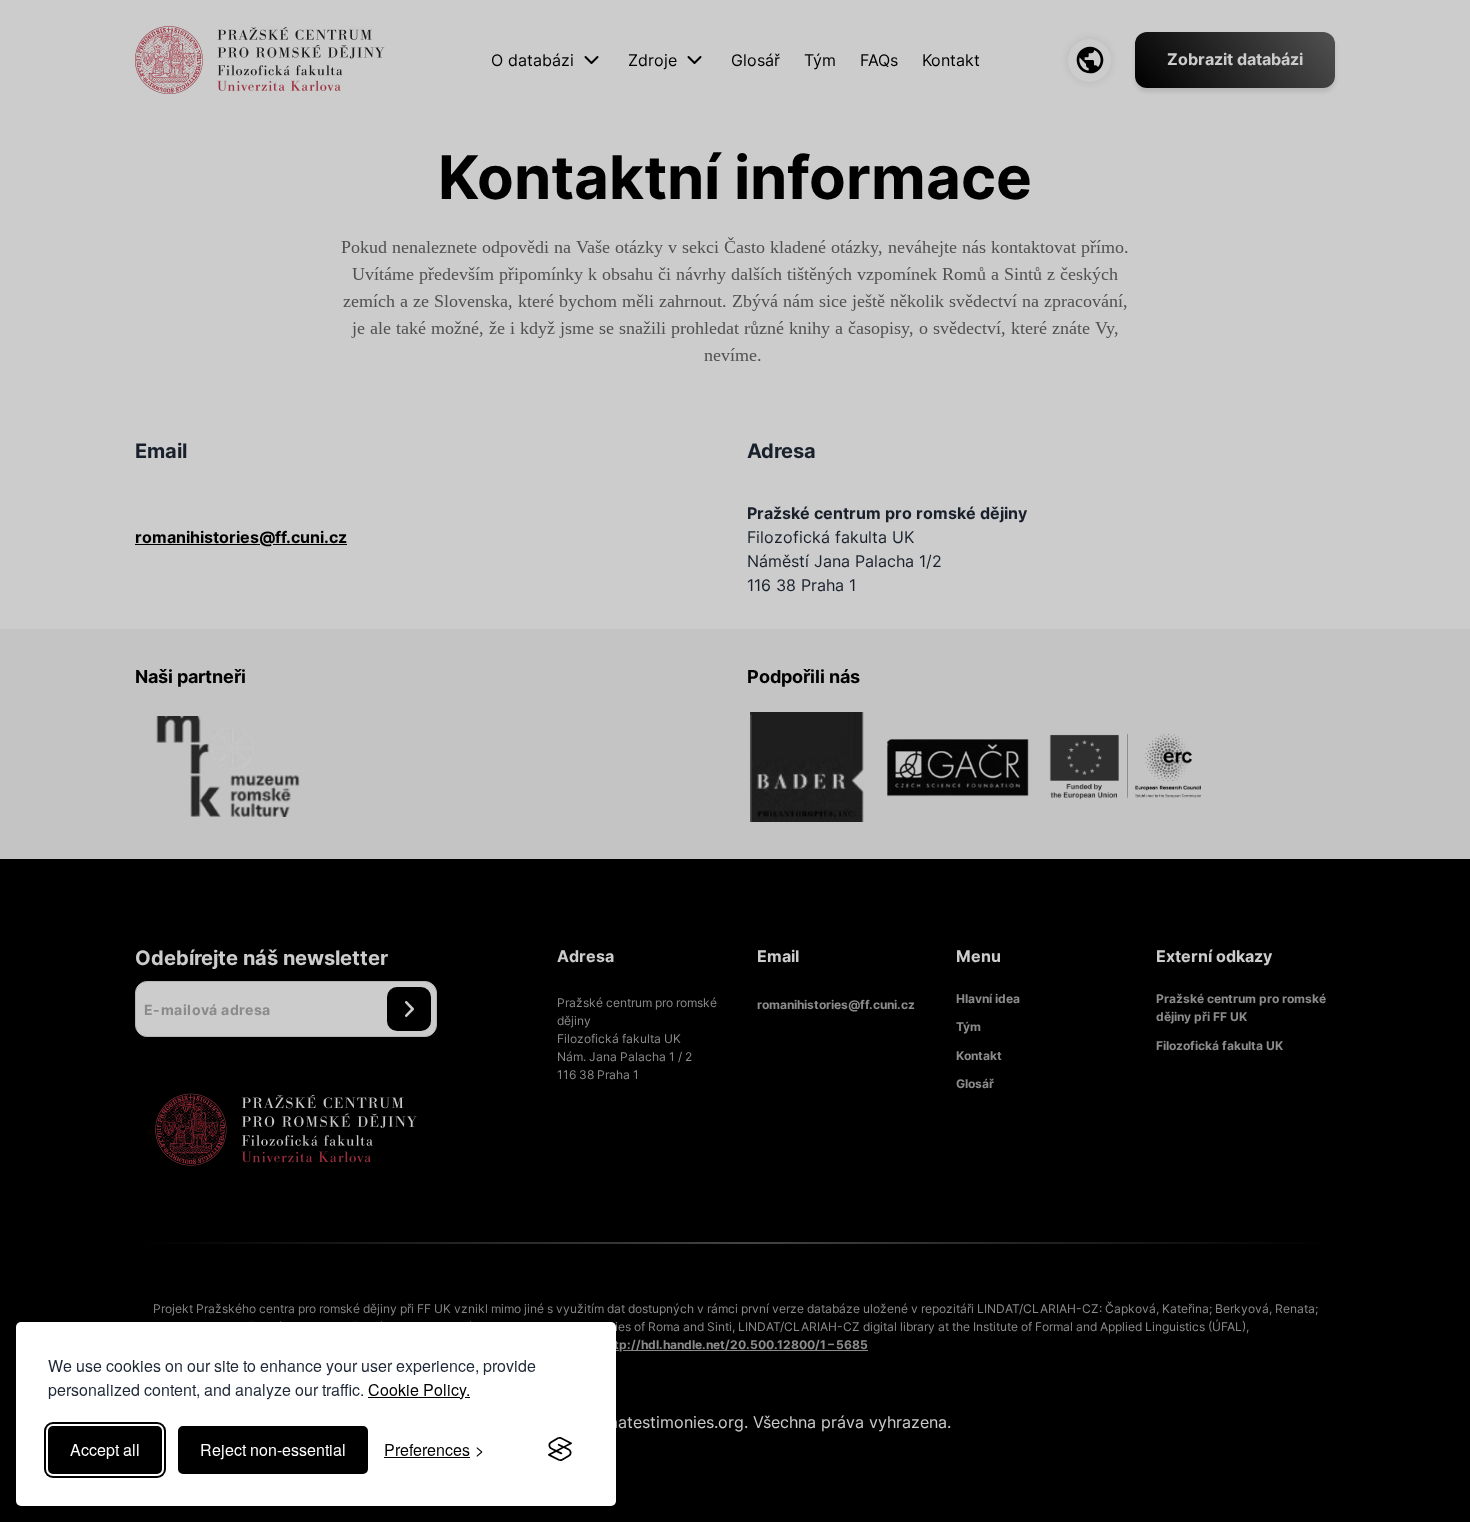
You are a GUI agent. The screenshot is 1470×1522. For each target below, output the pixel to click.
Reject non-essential (273, 1449)
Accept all (105, 1449)
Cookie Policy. (419, 1389)
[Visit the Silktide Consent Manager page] (560, 1450)
